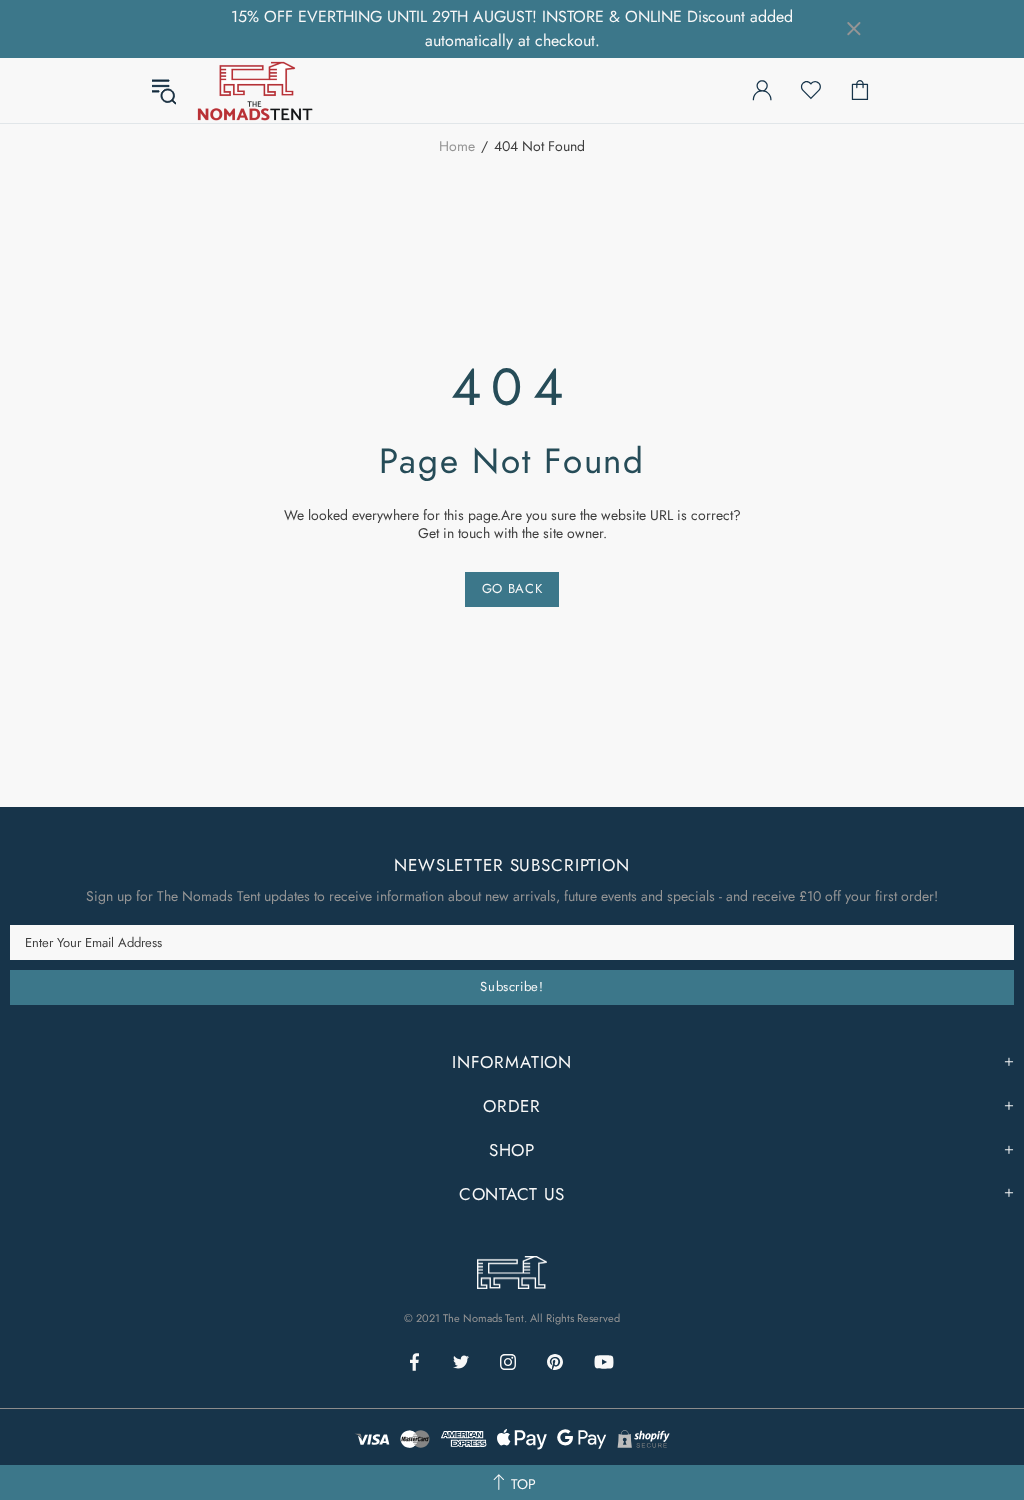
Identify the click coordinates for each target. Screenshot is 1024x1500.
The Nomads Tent (255, 90)
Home (457, 146)
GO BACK (512, 588)
